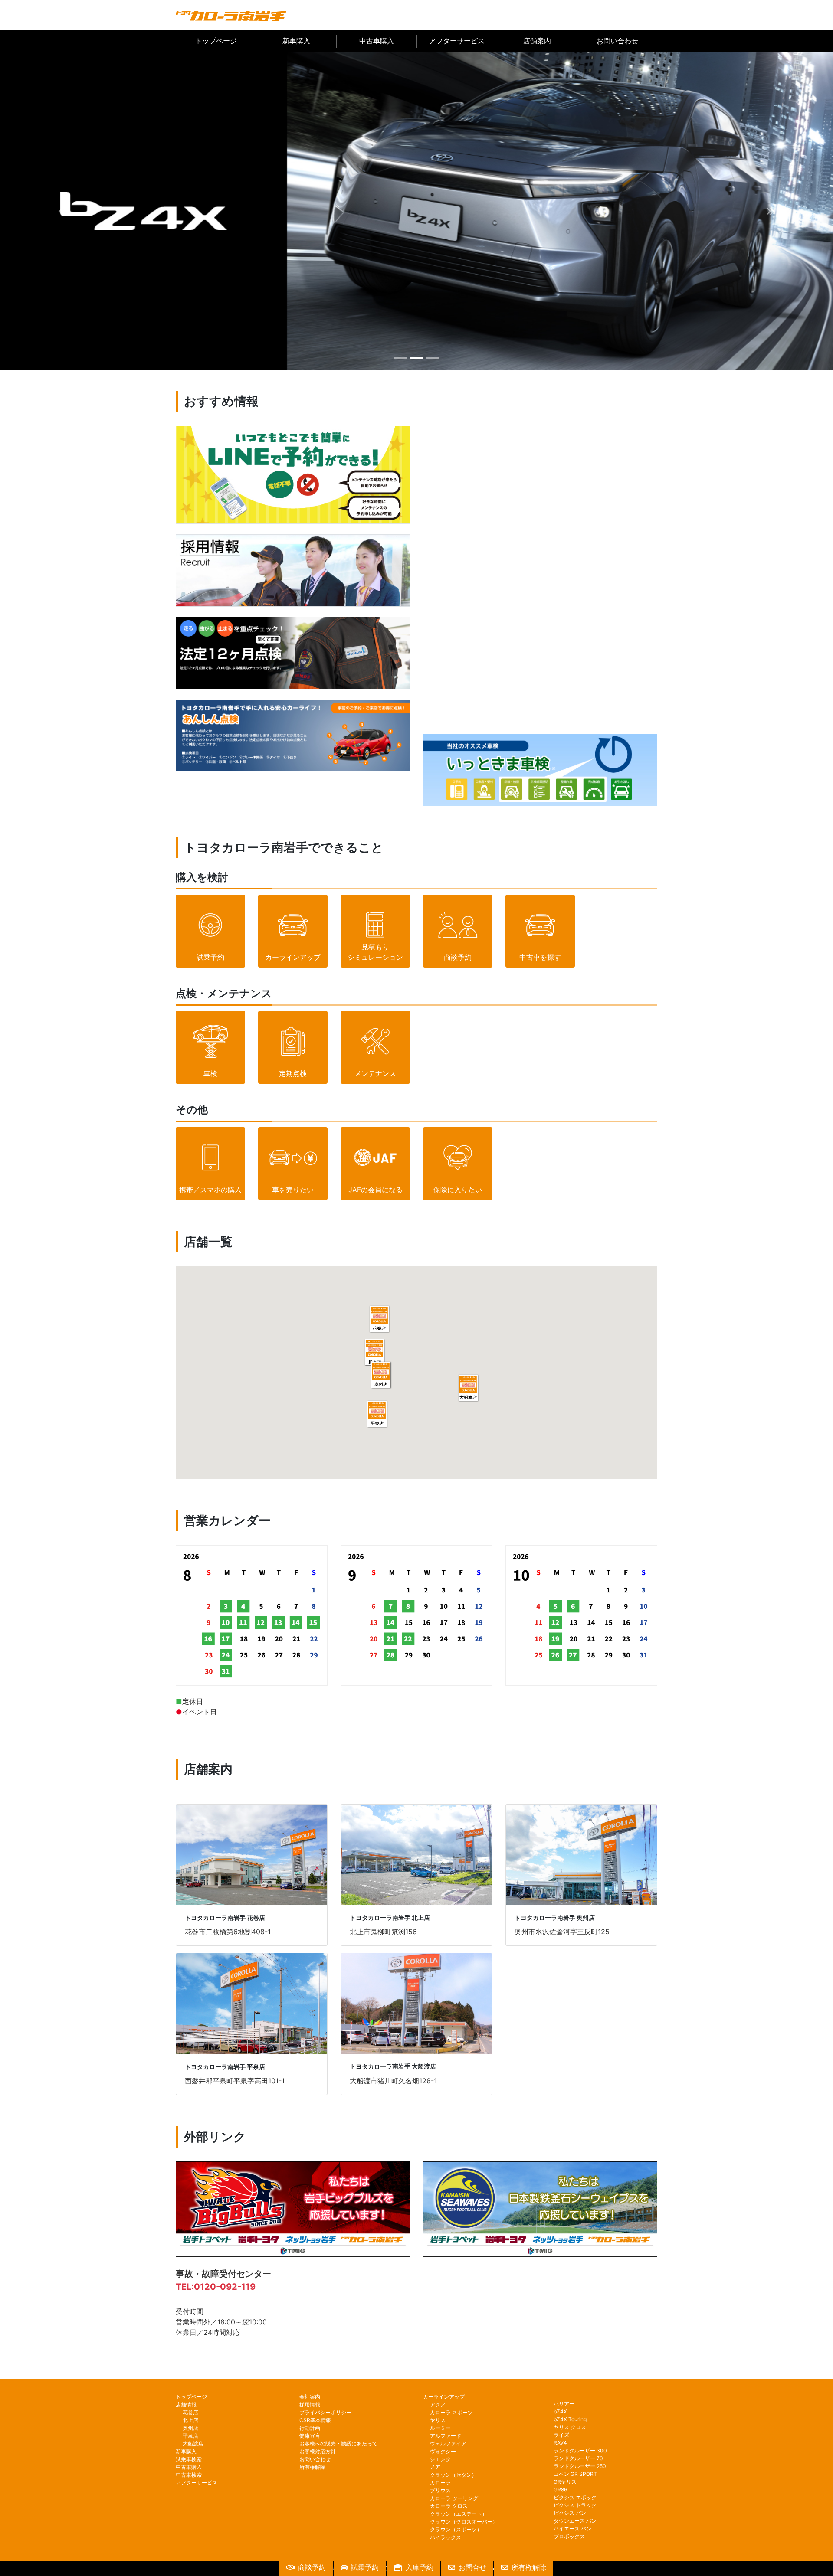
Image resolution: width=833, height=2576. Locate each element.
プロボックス (569, 2536)
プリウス (440, 2490)
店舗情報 (186, 2404)
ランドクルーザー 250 (580, 2466)
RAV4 (560, 2443)
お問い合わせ (617, 41)
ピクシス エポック (575, 2497)
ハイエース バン (572, 2529)
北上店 (190, 2420)
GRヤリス (565, 2482)
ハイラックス (446, 2537)
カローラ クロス (449, 2506)
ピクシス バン (570, 2513)
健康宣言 (310, 2436)
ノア (435, 2467)
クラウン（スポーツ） (456, 2529)
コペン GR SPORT (575, 2474)
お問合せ (472, 2567)
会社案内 (310, 2397)
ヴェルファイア (448, 2444)
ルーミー (440, 2428)
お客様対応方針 (318, 2451)
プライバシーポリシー (325, 2412)
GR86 (560, 2489)
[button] (62, 211)
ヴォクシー (443, 2451)
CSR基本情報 (315, 2420)
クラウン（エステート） (459, 2514)
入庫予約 (420, 2567)
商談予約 (312, 2567)
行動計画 (310, 2428)
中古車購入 (377, 41)
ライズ (561, 2435)
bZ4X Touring (570, 2419)
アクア (438, 2404)
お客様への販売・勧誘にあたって (338, 2444)
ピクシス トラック (575, 2505)
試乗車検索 (189, 2459)
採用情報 (310, 2404)
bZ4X (560, 2411)
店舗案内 (537, 41)
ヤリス (438, 2420)
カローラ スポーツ (451, 2412)
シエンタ (440, 2459)
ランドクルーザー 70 (578, 2458)
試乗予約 (365, 2567)
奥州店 (190, 2428)
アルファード (446, 2436)
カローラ (440, 2483)
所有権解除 (312, 2467)
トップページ (216, 41)
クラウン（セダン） (453, 2475)
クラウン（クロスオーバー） (464, 2522)
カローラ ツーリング (454, 2498)
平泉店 (190, 2436)
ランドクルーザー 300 (580, 2450)
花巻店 (190, 2412)
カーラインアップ (444, 2397)
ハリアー (564, 2404)
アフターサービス (457, 41)
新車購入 (296, 41)
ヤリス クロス (570, 2427)
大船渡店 (193, 2444)
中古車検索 (189, 2475)
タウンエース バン (575, 2521)
